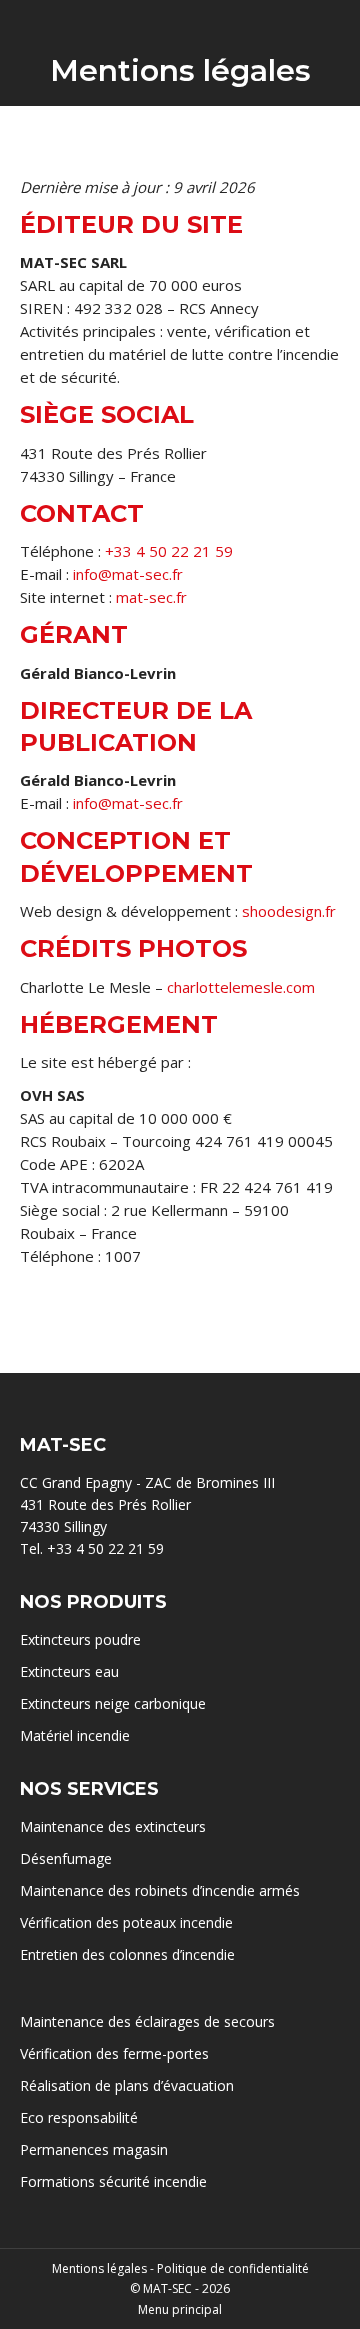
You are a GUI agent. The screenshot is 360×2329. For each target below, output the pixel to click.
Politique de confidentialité (233, 2268)
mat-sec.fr (151, 597)
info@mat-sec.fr (128, 574)
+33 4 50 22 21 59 (169, 551)
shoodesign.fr (289, 911)
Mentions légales (99, 2268)
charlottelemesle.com (241, 987)
